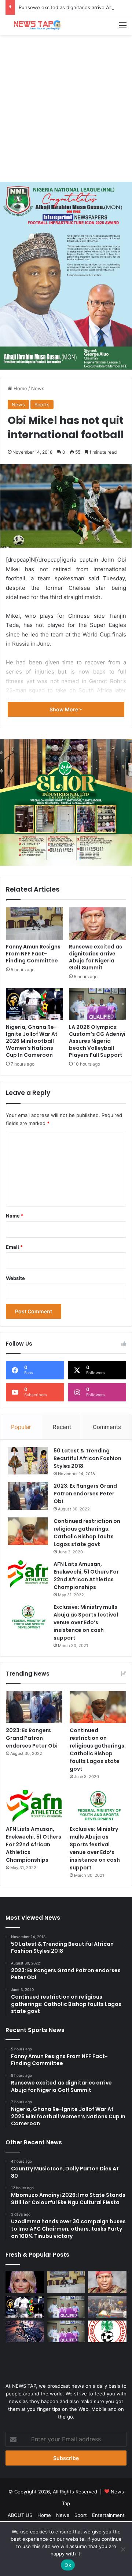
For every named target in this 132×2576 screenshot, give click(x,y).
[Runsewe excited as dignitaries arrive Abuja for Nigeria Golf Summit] (98, 924)
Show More (64, 709)
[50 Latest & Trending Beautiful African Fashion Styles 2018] (28, 1461)
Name (15, 1216)
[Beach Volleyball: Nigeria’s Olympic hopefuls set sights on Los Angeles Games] (66, 2331)
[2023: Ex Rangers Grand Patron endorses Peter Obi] (28, 1496)
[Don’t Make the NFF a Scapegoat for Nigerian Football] (107, 2331)
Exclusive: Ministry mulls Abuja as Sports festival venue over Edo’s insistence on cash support (86, 1622)
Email (14, 1247)
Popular (21, 1427)
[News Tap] (35, 25)
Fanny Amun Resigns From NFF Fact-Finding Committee (33, 954)
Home (20, 388)
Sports (42, 404)
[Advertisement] (66, 108)
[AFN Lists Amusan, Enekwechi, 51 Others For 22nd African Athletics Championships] (28, 1574)
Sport (81, 2515)
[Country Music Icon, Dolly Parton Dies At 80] (25, 2282)
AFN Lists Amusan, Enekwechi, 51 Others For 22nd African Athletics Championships (86, 1576)
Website (15, 1278)
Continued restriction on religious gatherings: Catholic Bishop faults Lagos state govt (87, 1533)
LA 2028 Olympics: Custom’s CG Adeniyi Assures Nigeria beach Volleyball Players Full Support (97, 1041)
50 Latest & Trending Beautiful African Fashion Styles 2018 (87, 1458)
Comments (107, 1427)
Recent (62, 1427)
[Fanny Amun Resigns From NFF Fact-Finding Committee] (34, 924)
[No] (123, 2549)
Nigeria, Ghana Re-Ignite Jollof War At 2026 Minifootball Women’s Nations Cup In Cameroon (32, 1041)
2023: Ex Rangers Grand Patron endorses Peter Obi (85, 1494)
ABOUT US (20, 2515)
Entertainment (108, 2515)
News (38, 388)
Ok (68, 2565)
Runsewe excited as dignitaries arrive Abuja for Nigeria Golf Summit (96, 957)
